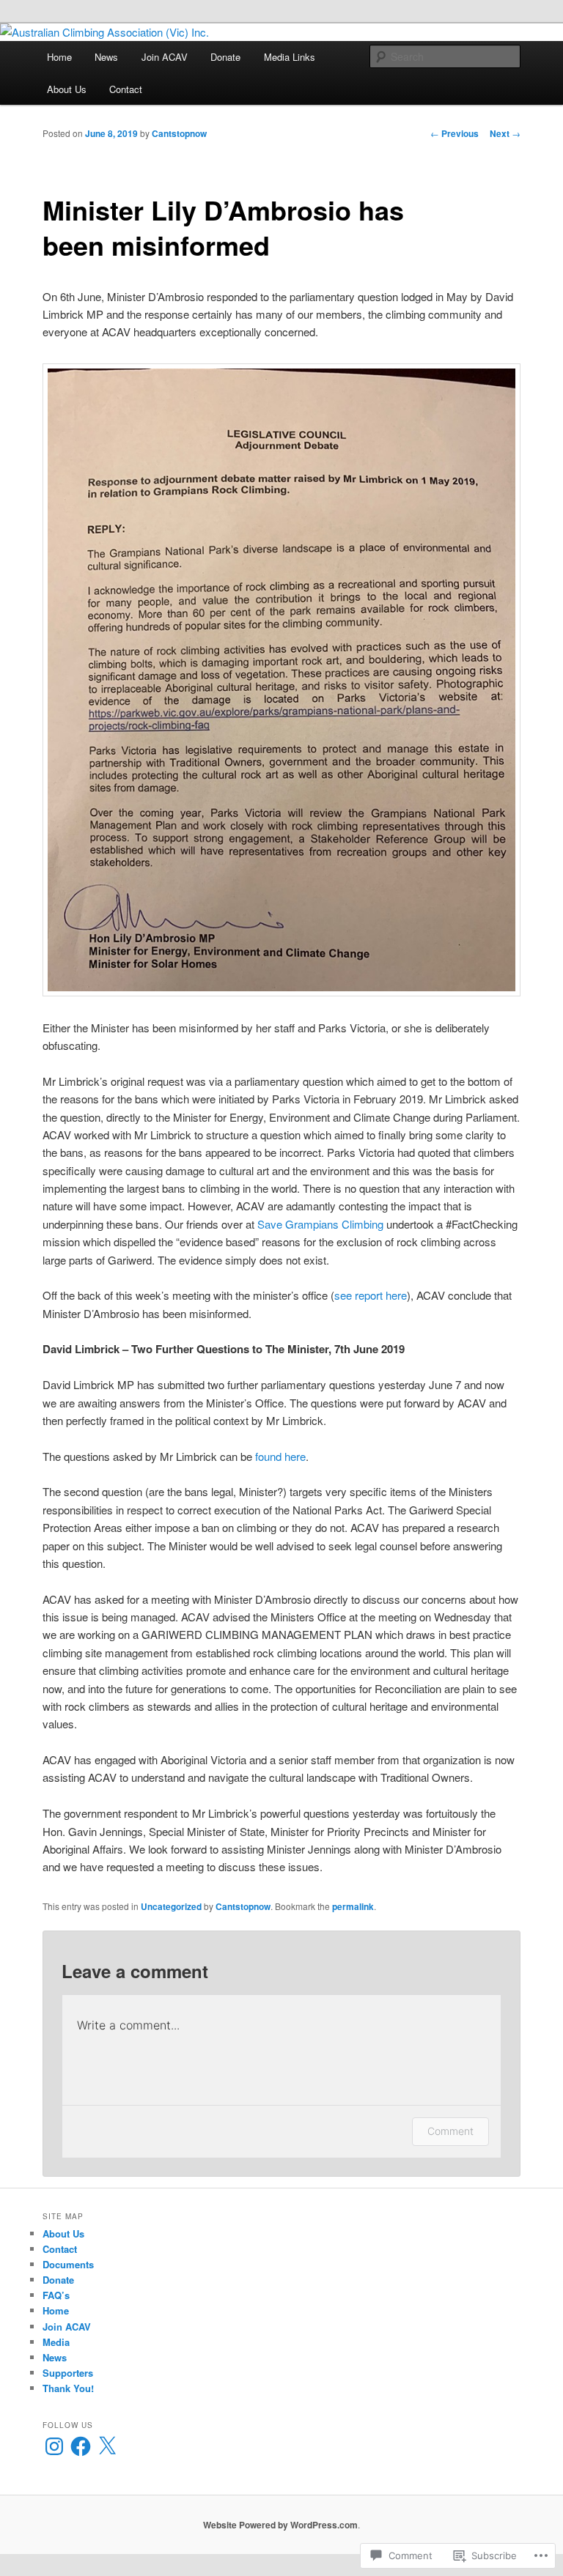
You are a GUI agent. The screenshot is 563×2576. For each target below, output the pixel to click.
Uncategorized (171, 1906)
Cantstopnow (179, 133)
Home (59, 57)
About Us (67, 89)
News (106, 57)
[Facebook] (81, 2446)
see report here (371, 1295)
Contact (126, 89)
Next (505, 133)
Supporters (68, 2373)
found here (280, 1456)
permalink (353, 1906)
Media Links (290, 57)
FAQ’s (56, 2295)
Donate (225, 57)
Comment (450, 2131)
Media (56, 2342)
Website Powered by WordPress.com (280, 2525)
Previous (455, 133)
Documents (68, 2264)
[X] (107, 2446)
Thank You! (68, 2388)
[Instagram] (54, 2446)
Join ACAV (165, 57)
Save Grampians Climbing (320, 1224)
